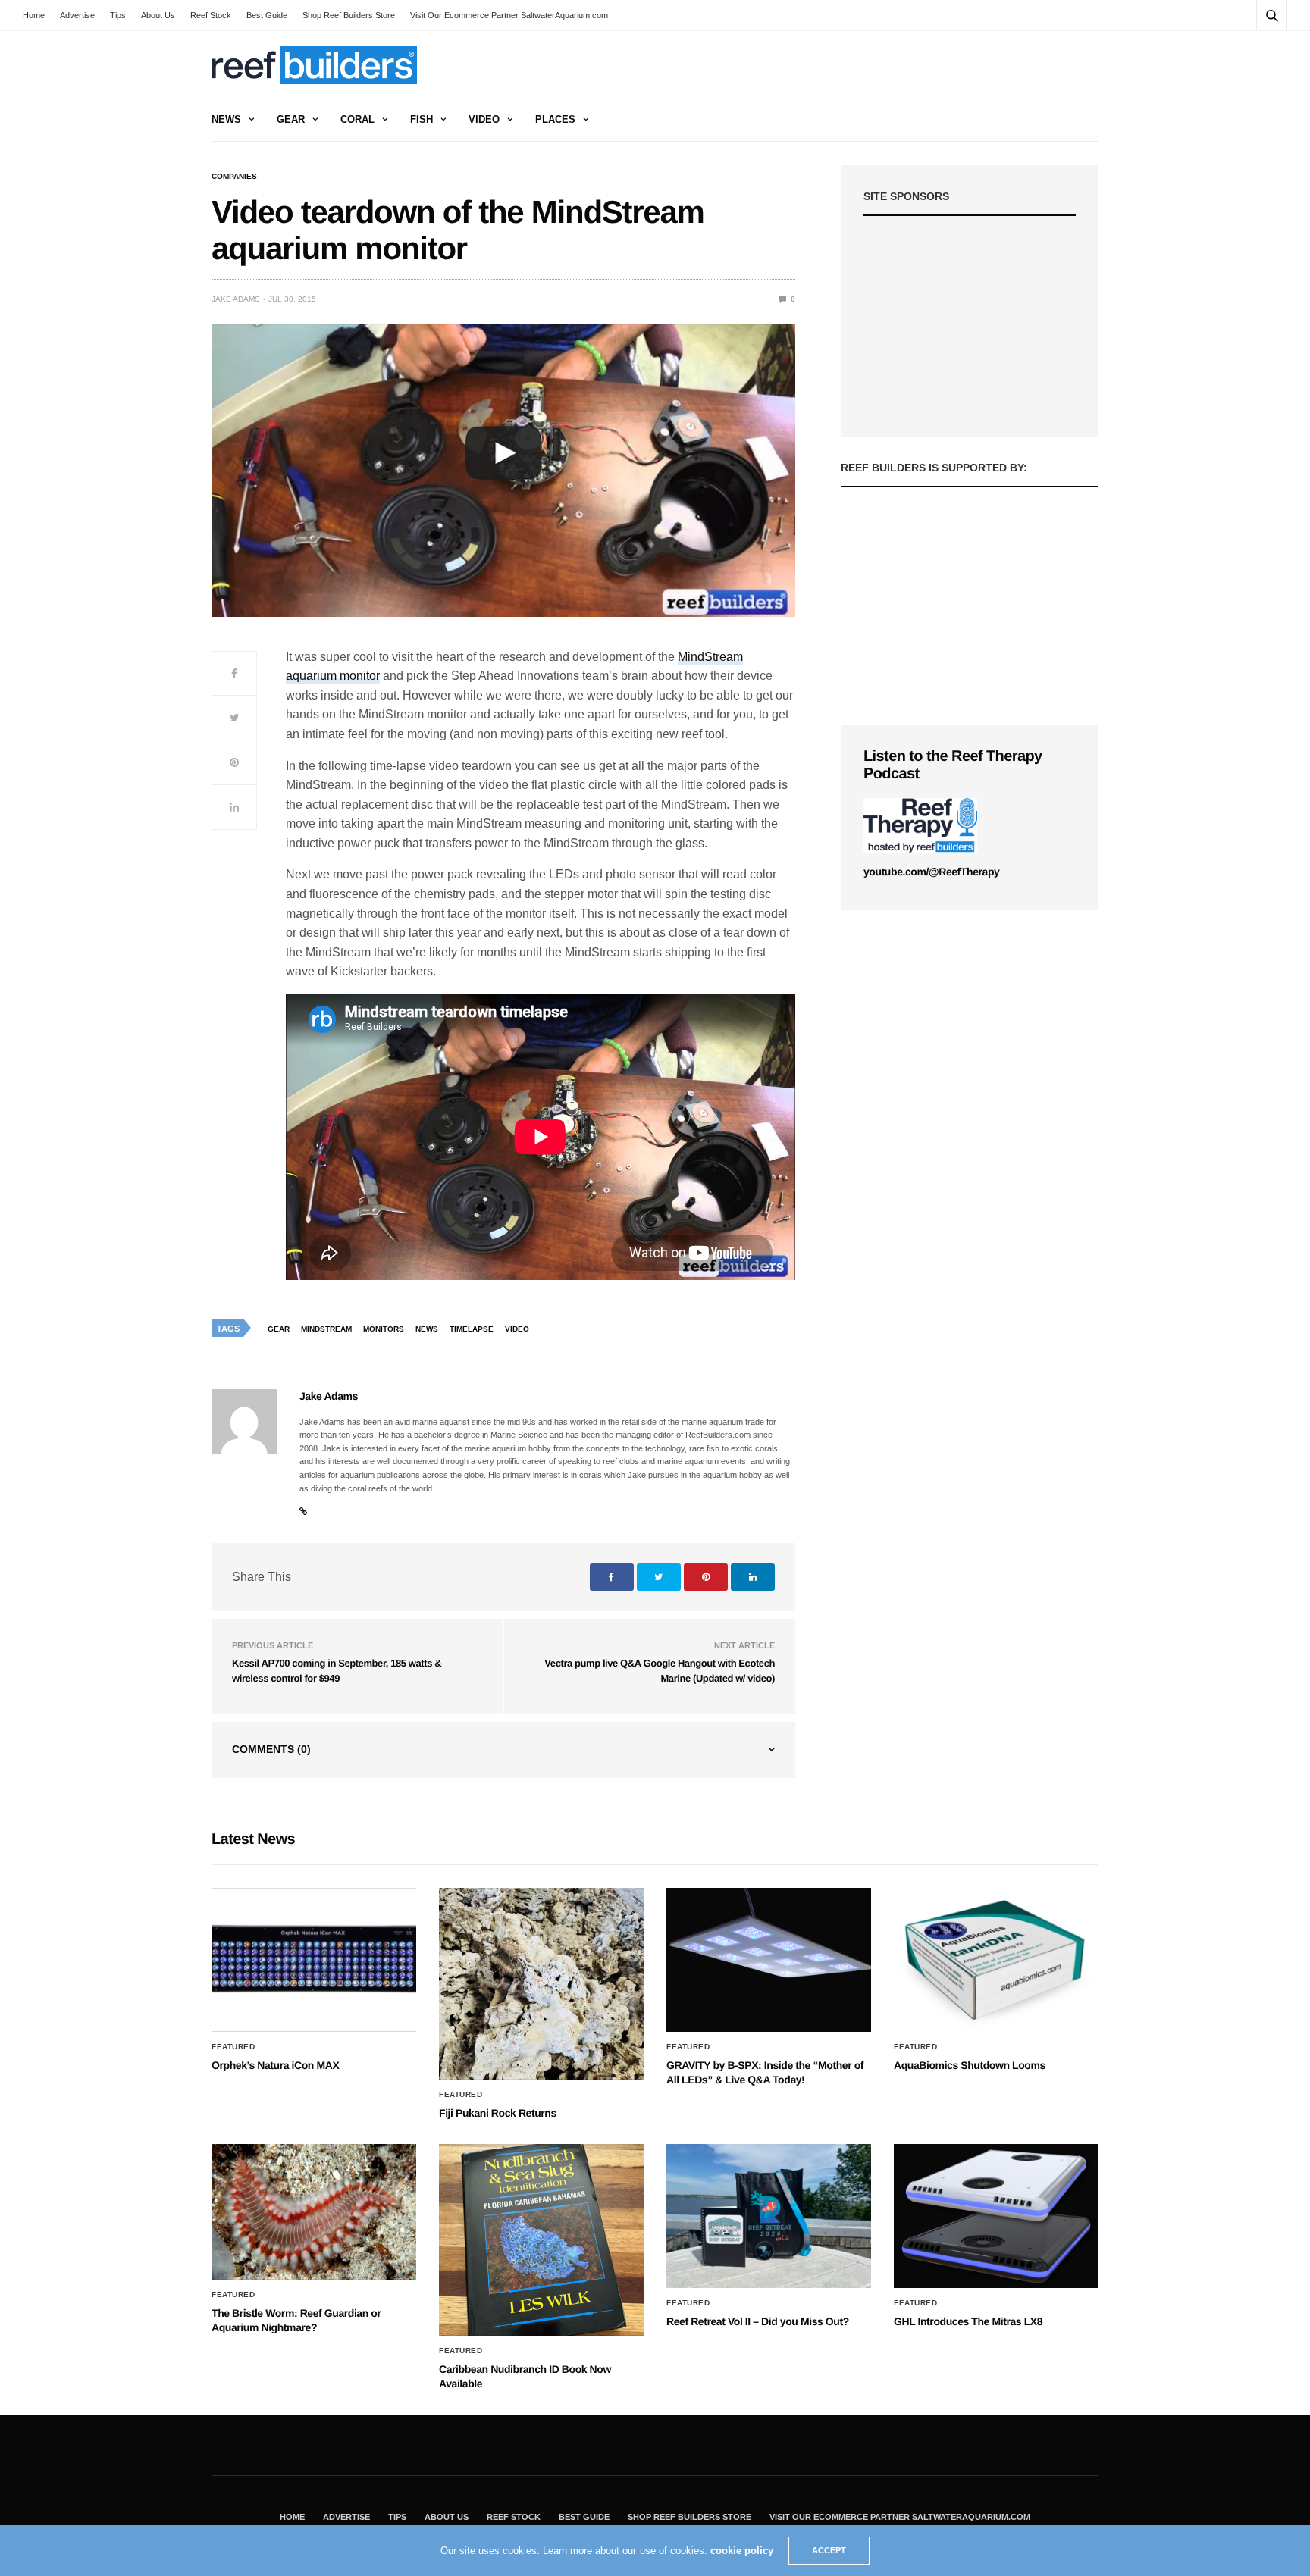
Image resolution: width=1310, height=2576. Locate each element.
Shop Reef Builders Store (349, 15)
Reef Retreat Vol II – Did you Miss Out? (758, 2321)
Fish (422, 119)
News (226, 119)
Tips (118, 15)
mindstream (326, 1329)
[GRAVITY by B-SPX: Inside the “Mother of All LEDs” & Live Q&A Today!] (769, 1960)
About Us (158, 15)
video (517, 1329)
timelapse (472, 1329)
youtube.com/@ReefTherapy (931, 872)
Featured (233, 2047)
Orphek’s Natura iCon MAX (275, 2065)
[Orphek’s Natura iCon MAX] (314, 1960)
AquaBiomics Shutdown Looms (970, 2065)
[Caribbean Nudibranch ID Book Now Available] (541, 2240)
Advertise (77, 15)
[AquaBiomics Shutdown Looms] (996, 1960)
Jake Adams (236, 299)
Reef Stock (211, 15)
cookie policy (742, 2551)
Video (484, 119)
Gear (291, 119)
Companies (234, 177)
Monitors (384, 1329)
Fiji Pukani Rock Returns (498, 2113)
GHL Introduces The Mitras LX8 (968, 2321)
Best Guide (267, 15)
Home (34, 15)
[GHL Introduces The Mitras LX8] (996, 2216)
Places (555, 119)
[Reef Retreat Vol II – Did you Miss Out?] (769, 2216)
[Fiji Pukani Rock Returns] (541, 1984)
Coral (357, 119)
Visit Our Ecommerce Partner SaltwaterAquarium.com (509, 15)
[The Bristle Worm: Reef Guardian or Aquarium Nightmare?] (314, 2212)
